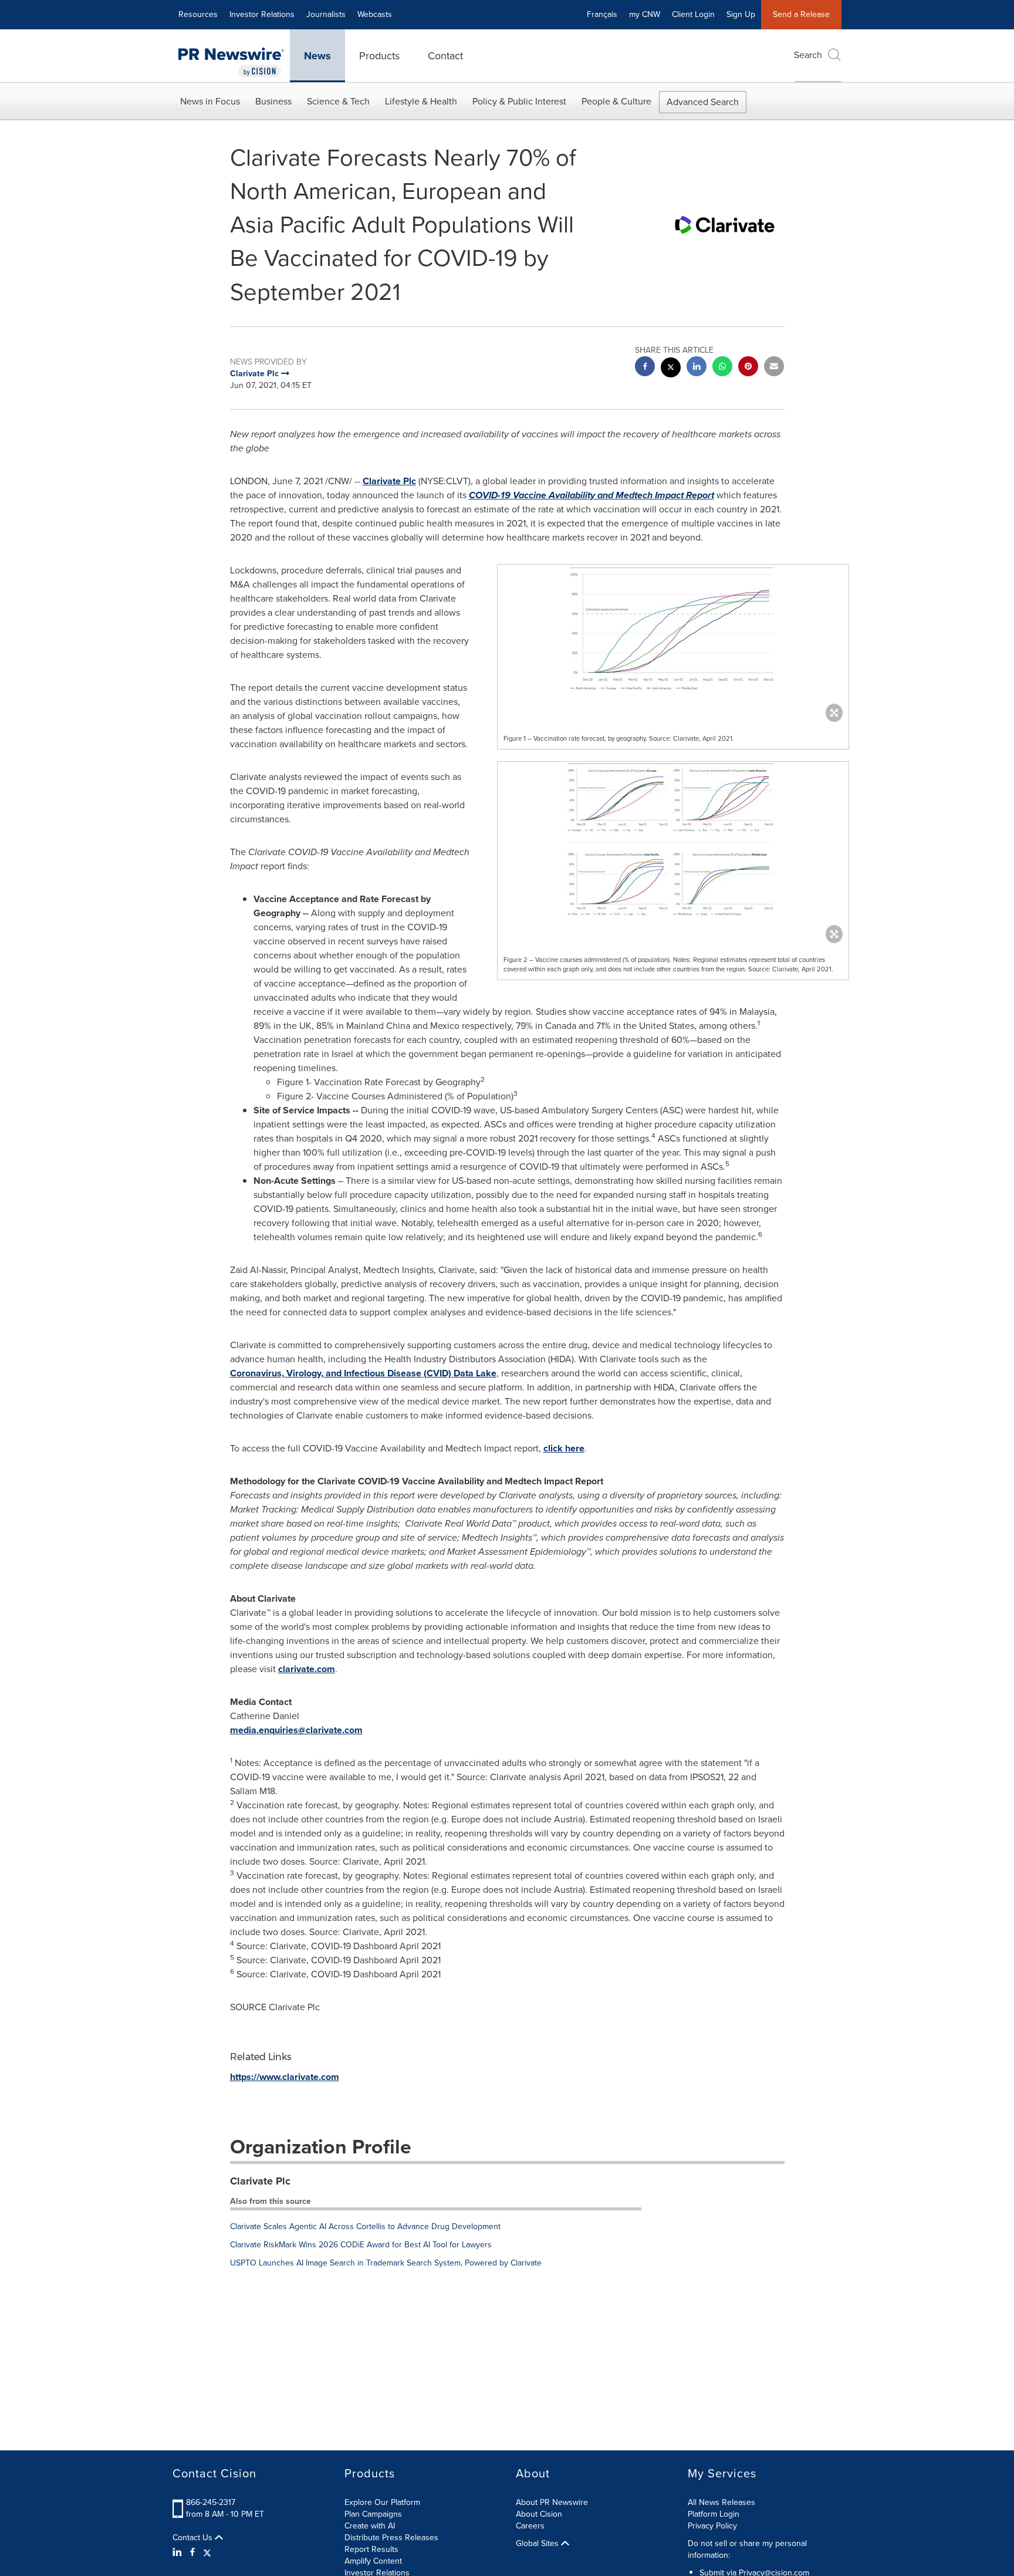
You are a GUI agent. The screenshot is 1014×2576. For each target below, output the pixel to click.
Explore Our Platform (382, 2502)
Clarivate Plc (389, 481)
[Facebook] (192, 2553)
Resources (198, 14)
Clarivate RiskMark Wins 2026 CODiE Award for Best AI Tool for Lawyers (361, 2245)
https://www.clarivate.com (285, 2077)
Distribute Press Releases (391, 2538)
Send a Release (801, 14)
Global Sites (538, 2544)
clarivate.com (307, 1669)
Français (602, 14)
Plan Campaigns (373, 2514)
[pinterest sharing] (748, 368)
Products (379, 56)
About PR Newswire (552, 2502)
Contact (445, 56)
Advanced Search (703, 102)
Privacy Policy (712, 2526)
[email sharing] (774, 368)
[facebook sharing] (645, 368)
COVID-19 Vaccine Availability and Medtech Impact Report (591, 495)
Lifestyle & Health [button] (421, 101)
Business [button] (273, 101)
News (317, 56)
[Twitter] (207, 2553)
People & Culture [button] (616, 101)
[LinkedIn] (179, 2553)
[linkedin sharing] (697, 368)
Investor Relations (262, 14)
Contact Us (194, 2538)
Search (808, 55)
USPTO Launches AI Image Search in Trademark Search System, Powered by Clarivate (386, 2263)
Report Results (371, 2549)
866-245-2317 (211, 2502)
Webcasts (375, 14)
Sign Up (741, 14)
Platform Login (714, 2514)
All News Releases (721, 2502)
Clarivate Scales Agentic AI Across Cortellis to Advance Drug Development (365, 2226)
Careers (530, 2526)
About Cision (539, 2514)
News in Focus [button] (210, 101)
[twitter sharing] (671, 369)
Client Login (693, 14)
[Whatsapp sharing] (722, 368)
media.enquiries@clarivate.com (296, 1730)
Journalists (326, 14)
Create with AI (370, 2526)
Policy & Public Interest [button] (519, 101)
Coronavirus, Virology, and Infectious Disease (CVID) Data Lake (363, 1373)
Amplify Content (373, 2561)
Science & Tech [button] (338, 101)
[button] (673, 640)
